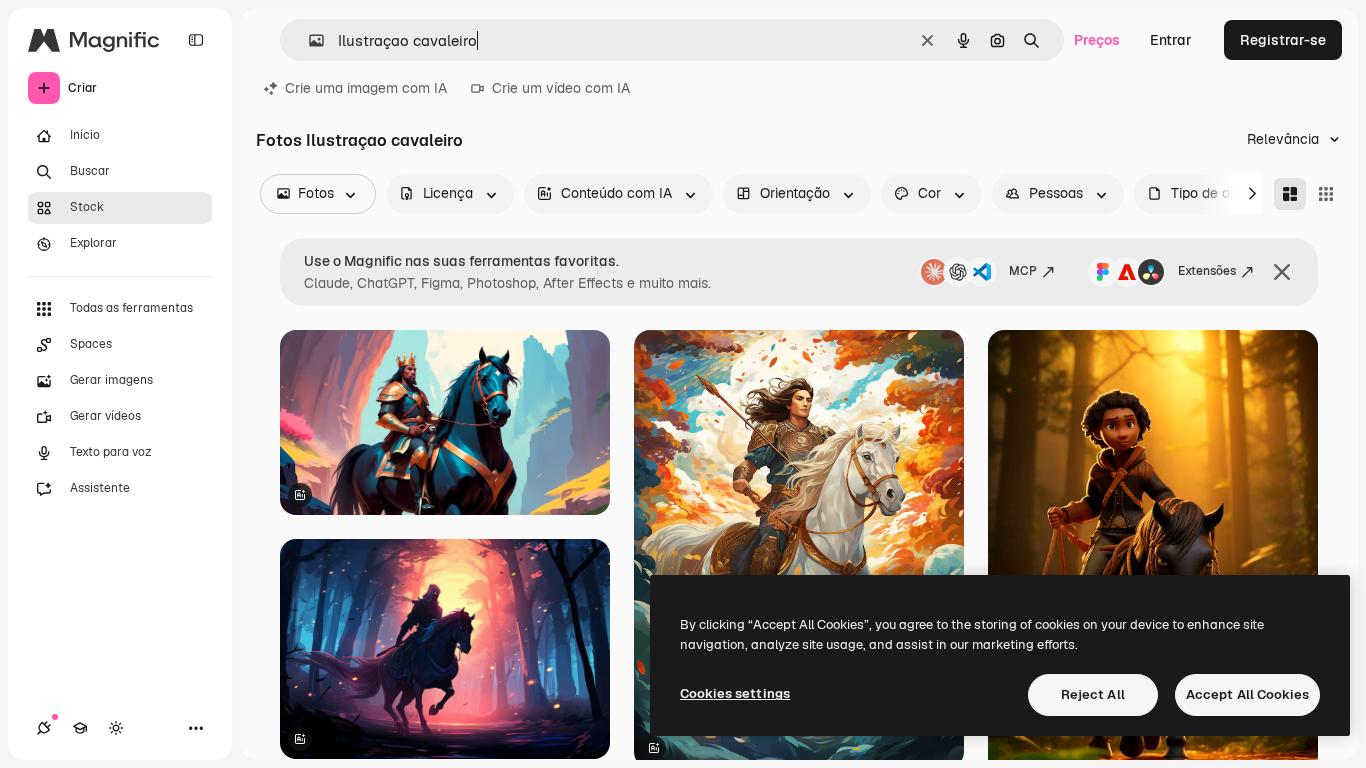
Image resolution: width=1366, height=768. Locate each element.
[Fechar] (1282, 272)
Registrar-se (1283, 40)
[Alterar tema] (116, 728)
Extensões (1207, 271)
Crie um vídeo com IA (561, 88)
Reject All (1093, 694)
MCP (1023, 271)
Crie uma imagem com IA (366, 88)
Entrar (1171, 40)
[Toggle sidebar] (196, 40)
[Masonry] (1290, 194)
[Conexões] (44, 728)
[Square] (1326, 194)
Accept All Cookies (1247, 694)
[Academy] (80, 728)
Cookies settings (735, 693)
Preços (1097, 40)
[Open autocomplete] (308, 40)
